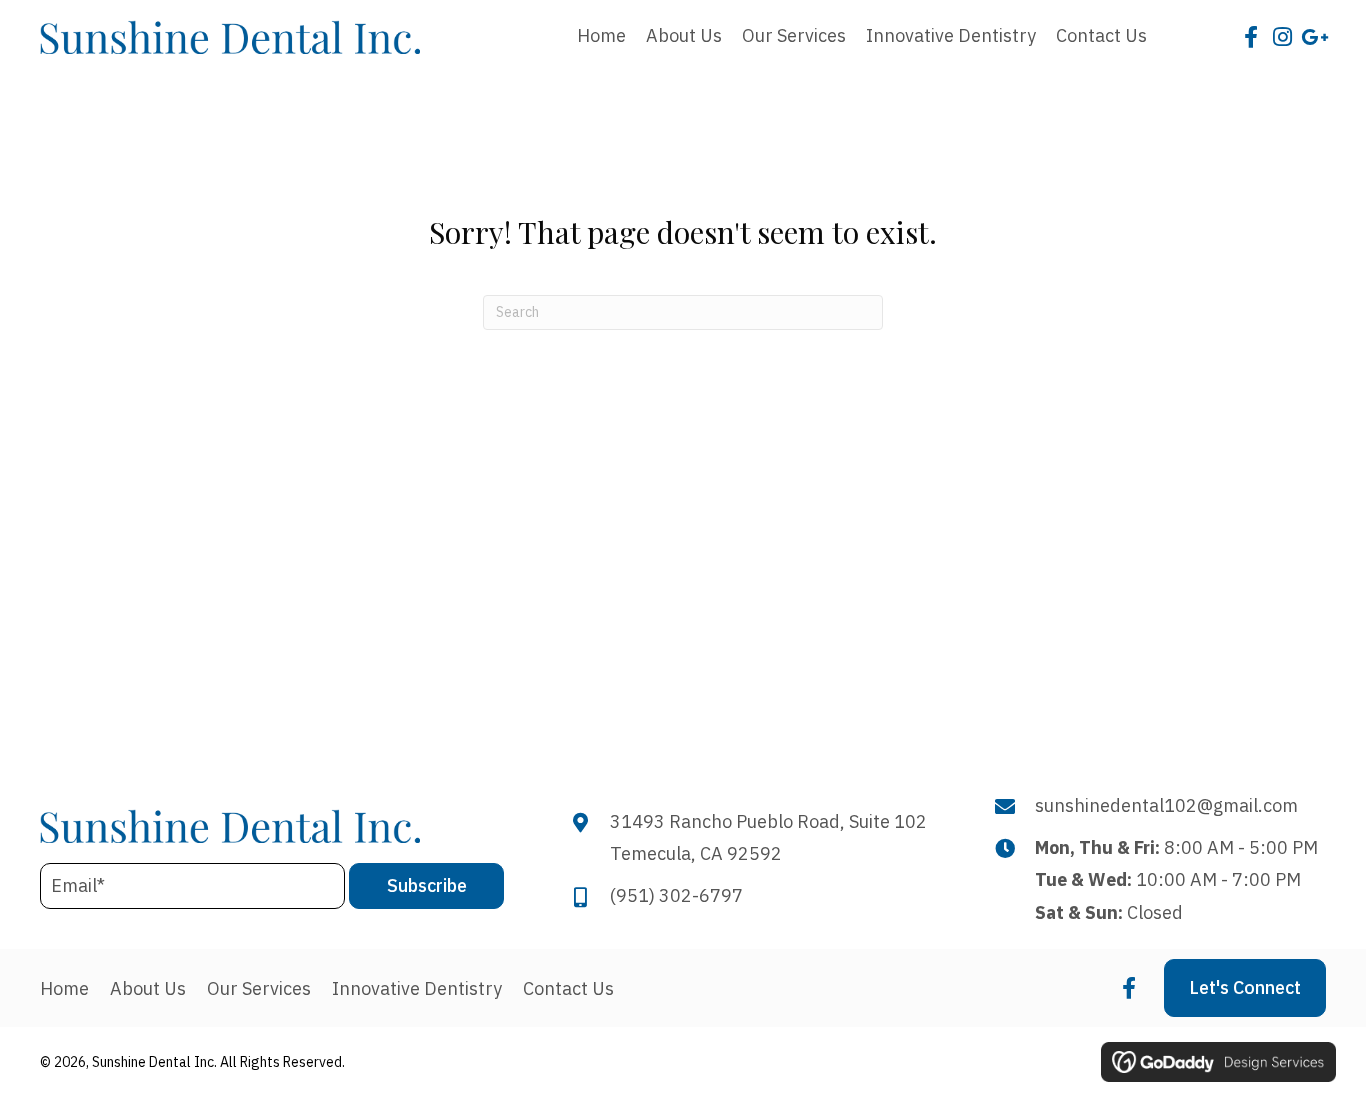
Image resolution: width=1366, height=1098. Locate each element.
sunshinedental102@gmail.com (1166, 805)
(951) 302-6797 (676, 895)
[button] (1251, 37)
